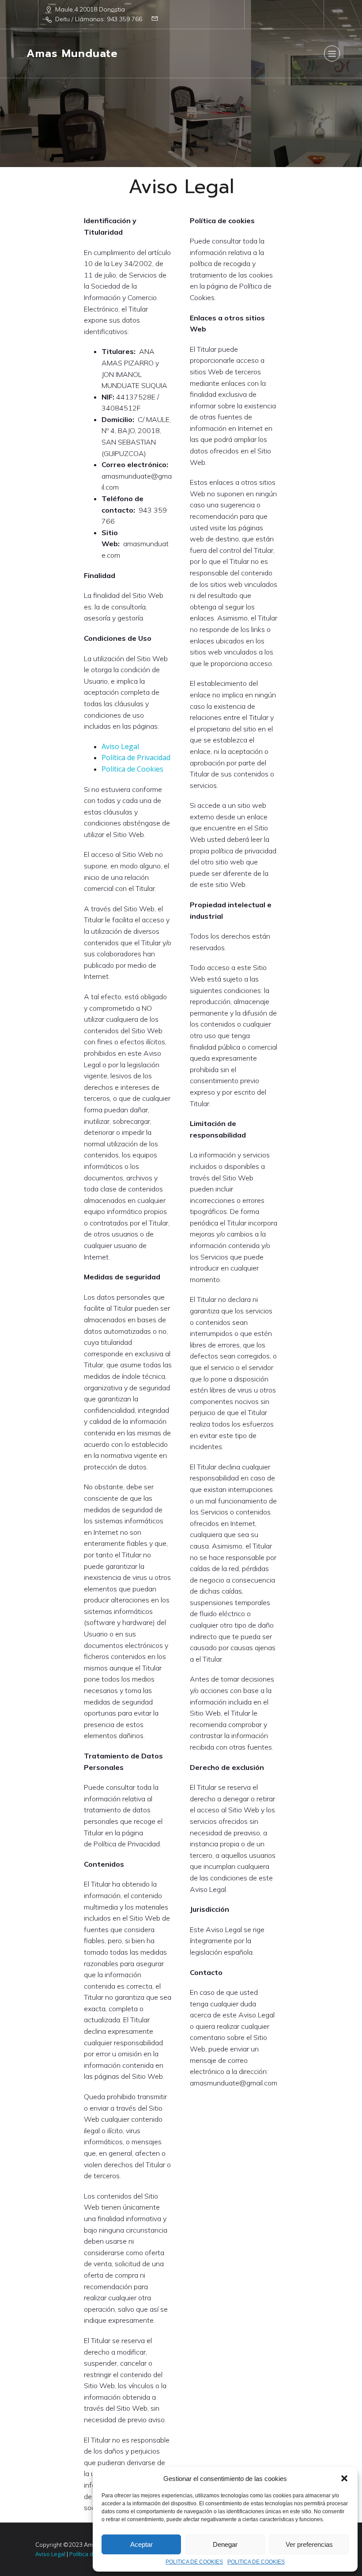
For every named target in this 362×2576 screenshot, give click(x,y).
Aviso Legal (120, 746)
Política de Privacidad (136, 757)
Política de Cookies (132, 769)
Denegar (225, 2544)
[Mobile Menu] (332, 53)
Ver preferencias (309, 2544)
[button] (344, 2478)
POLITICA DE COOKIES (194, 2562)
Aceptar (141, 2544)
